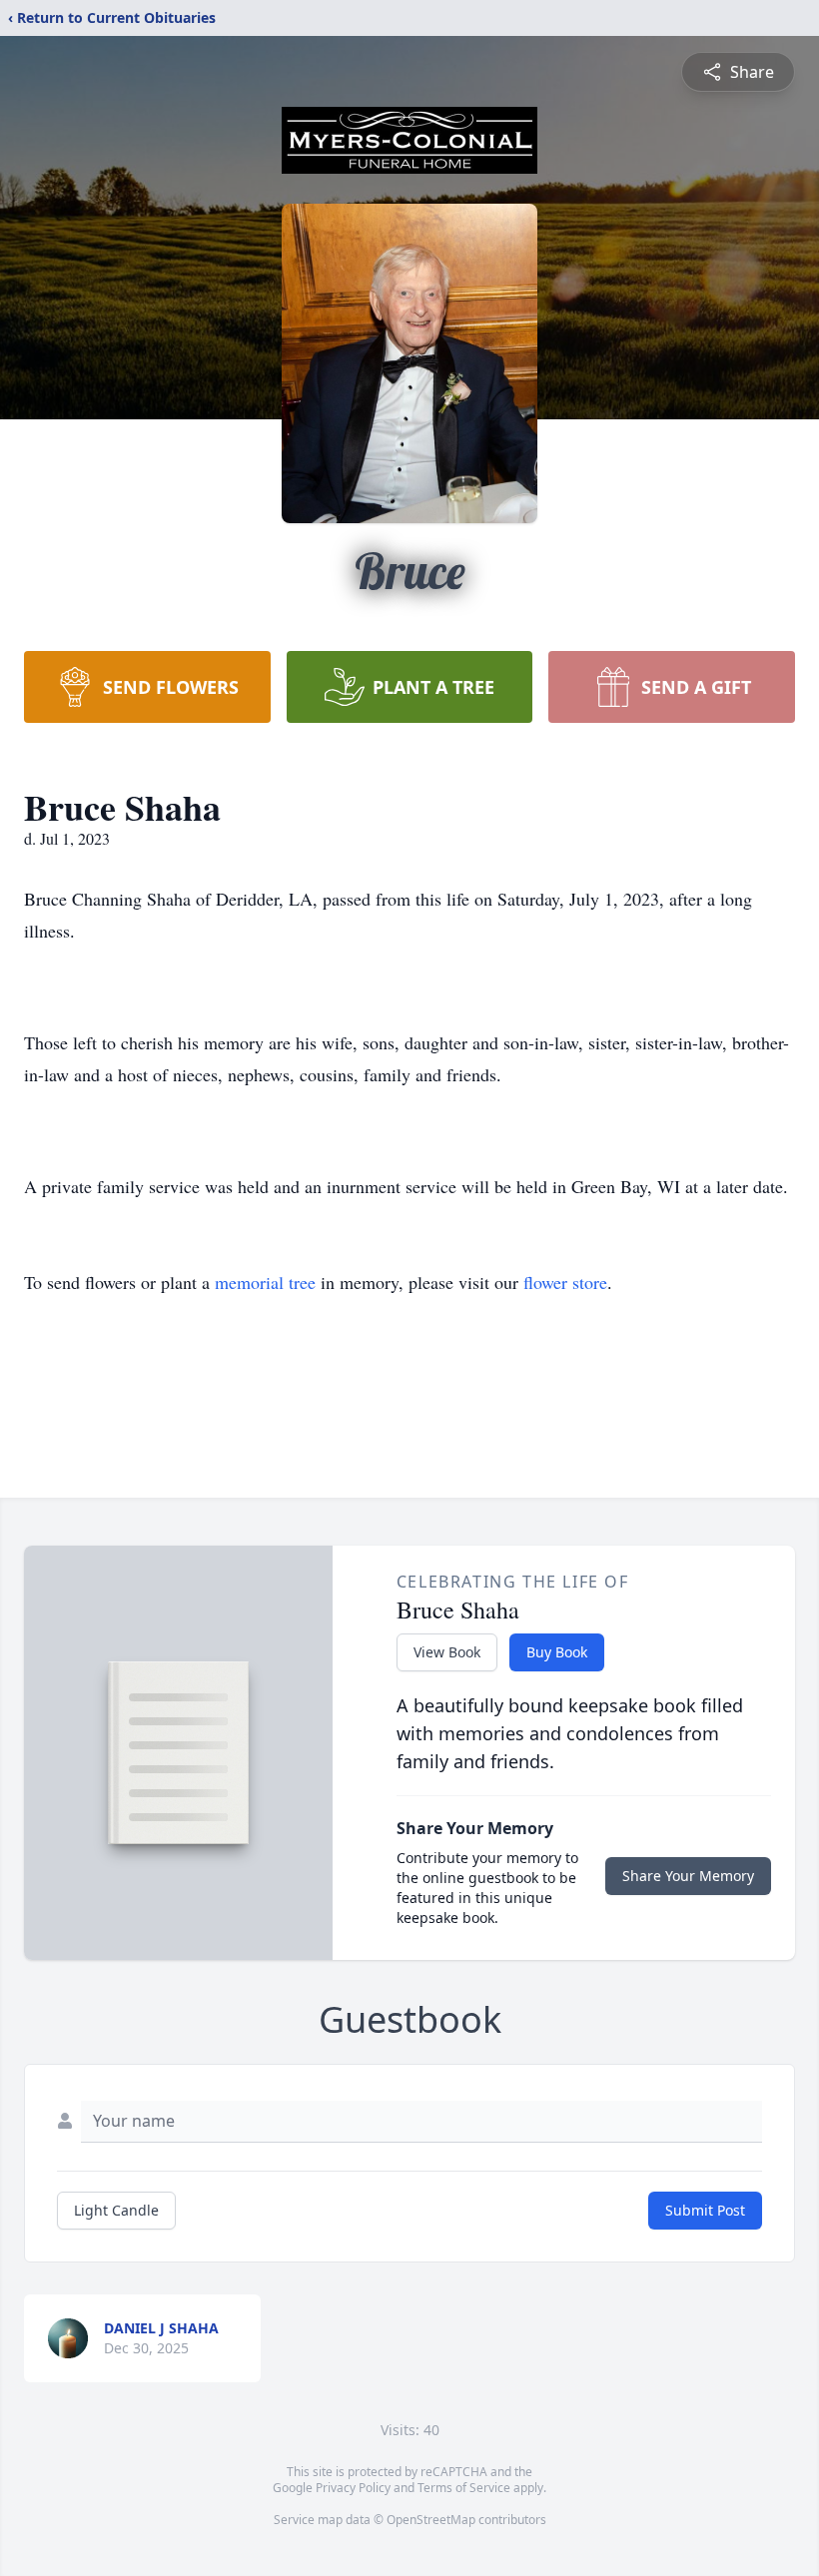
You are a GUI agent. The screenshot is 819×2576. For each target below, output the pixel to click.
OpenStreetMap (431, 2520)
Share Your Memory (688, 1876)
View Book (447, 1652)
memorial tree (265, 1282)
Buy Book (557, 1652)
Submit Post (705, 2210)
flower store (565, 1282)
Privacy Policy (353, 2488)
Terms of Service (464, 2488)
